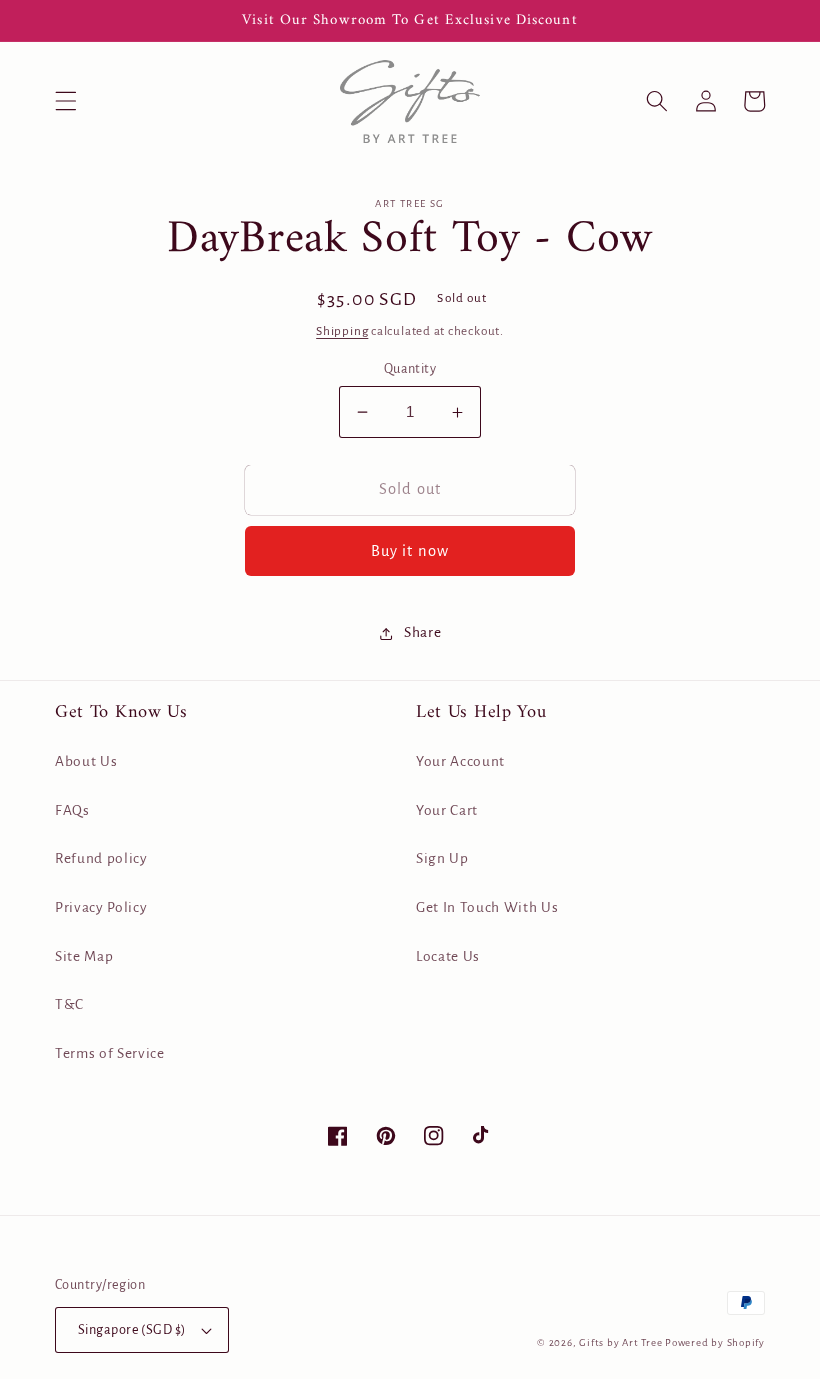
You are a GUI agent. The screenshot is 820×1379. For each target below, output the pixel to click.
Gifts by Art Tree (620, 1342)
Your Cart (447, 810)
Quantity (410, 369)
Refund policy (101, 858)
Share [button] (422, 632)
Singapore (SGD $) (131, 1330)
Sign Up (442, 858)
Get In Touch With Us (487, 907)
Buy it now (410, 551)
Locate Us (448, 956)
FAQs (72, 810)
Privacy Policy (101, 907)
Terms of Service (110, 1053)
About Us (86, 761)
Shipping (342, 331)
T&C (69, 1004)
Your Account (460, 761)
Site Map (84, 956)
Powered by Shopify (715, 1342)
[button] (66, 101)
